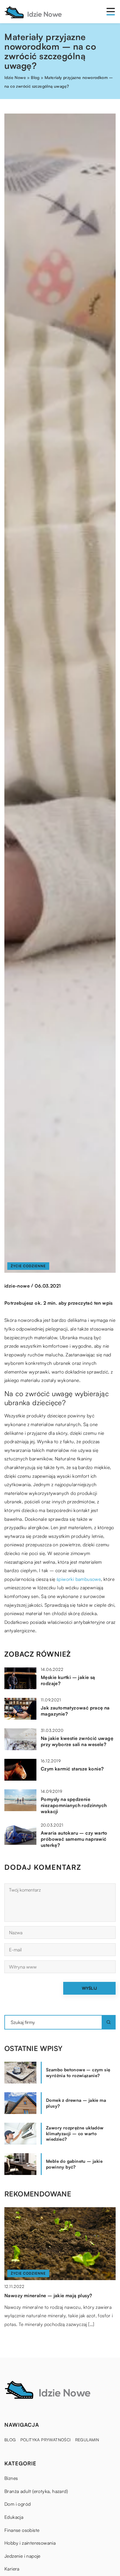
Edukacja (14, 2517)
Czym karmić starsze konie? (72, 1769)
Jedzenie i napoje (22, 2556)
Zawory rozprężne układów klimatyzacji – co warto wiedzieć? (75, 2133)
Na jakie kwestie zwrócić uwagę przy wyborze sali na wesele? (77, 1741)
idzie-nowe (17, 1286)
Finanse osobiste (22, 2530)
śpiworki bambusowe (79, 1579)
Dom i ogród (17, 2504)
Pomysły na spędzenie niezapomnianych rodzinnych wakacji (74, 1805)
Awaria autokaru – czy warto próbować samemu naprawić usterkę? (74, 1839)
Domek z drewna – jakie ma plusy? (76, 2103)
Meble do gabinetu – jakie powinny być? (74, 2164)
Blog (10, 2440)
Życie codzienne (28, 1266)
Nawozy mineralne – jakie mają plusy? (48, 2295)
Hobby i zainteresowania (30, 2543)
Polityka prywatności (46, 2440)
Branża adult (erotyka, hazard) (36, 2491)
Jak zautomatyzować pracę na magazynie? (75, 1711)
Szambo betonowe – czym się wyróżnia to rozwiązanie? (78, 2073)
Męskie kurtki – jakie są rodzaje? (68, 1680)
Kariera (12, 2569)
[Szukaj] (109, 2022)
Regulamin (87, 2440)
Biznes (11, 2478)
